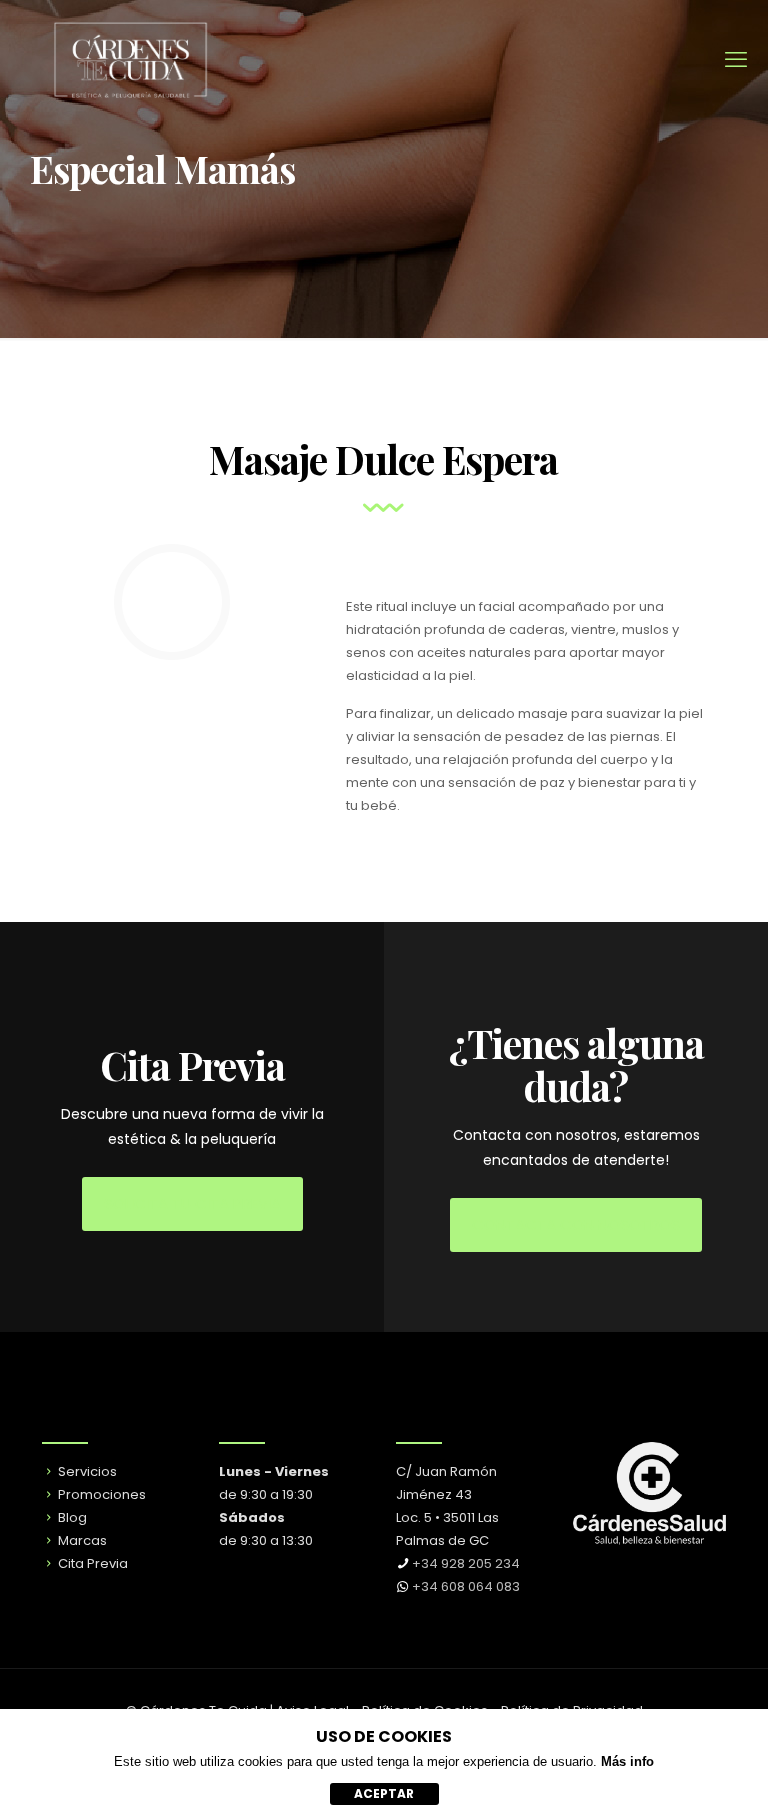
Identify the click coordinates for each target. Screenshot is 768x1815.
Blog (71, 1517)
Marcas (81, 1540)
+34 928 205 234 (466, 1563)
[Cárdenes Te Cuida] (130, 60)
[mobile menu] (736, 60)
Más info (627, 1761)
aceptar (384, 1793)
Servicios (86, 1471)
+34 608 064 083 (466, 1586)
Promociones (100, 1494)
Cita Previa (91, 1563)
